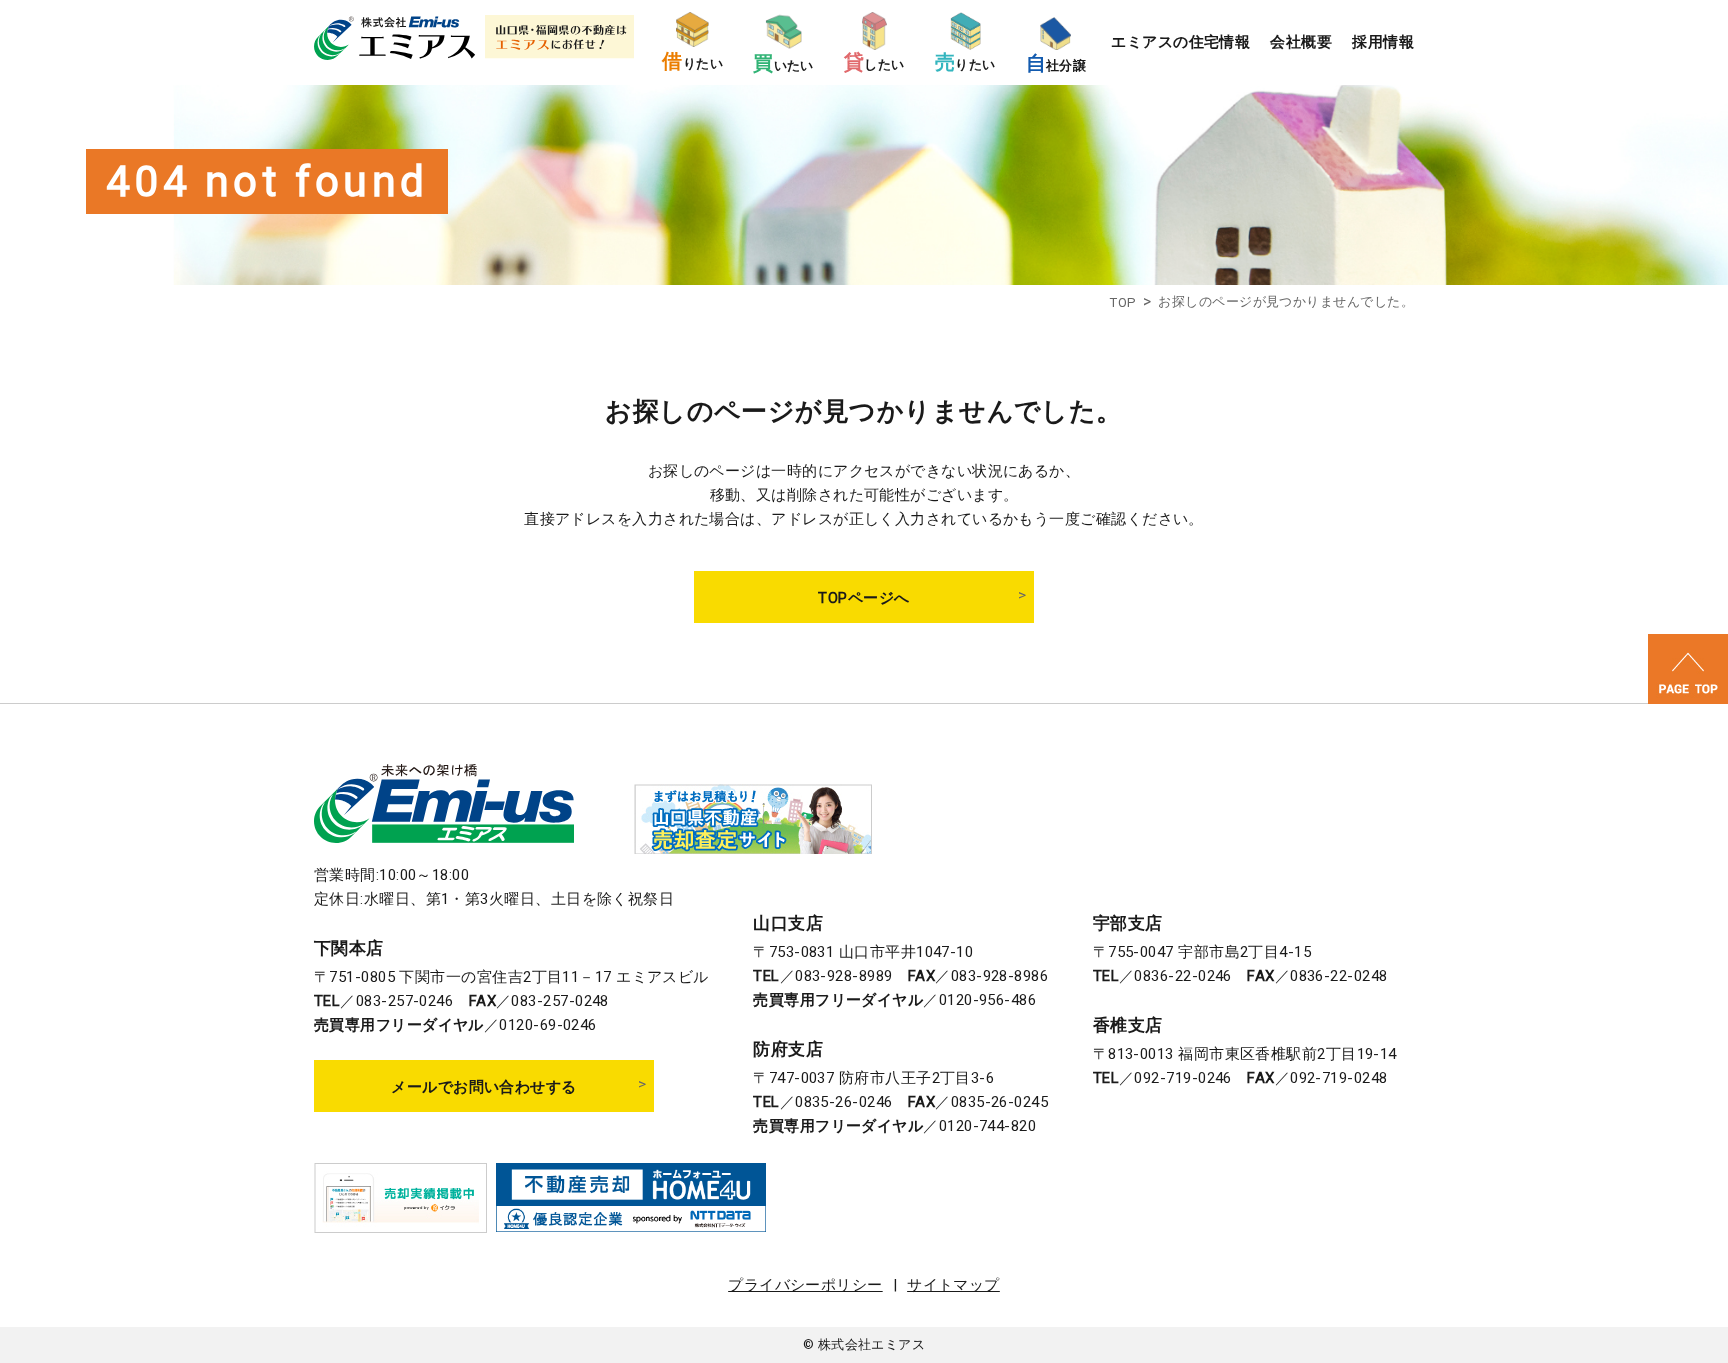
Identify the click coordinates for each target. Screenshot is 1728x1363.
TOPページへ (863, 598)
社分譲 (1056, 63)
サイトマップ (953, 1285)
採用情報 (1383, 42)
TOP (1122, 302)
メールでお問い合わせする (483, 1087)
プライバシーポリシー (805, 1285)
